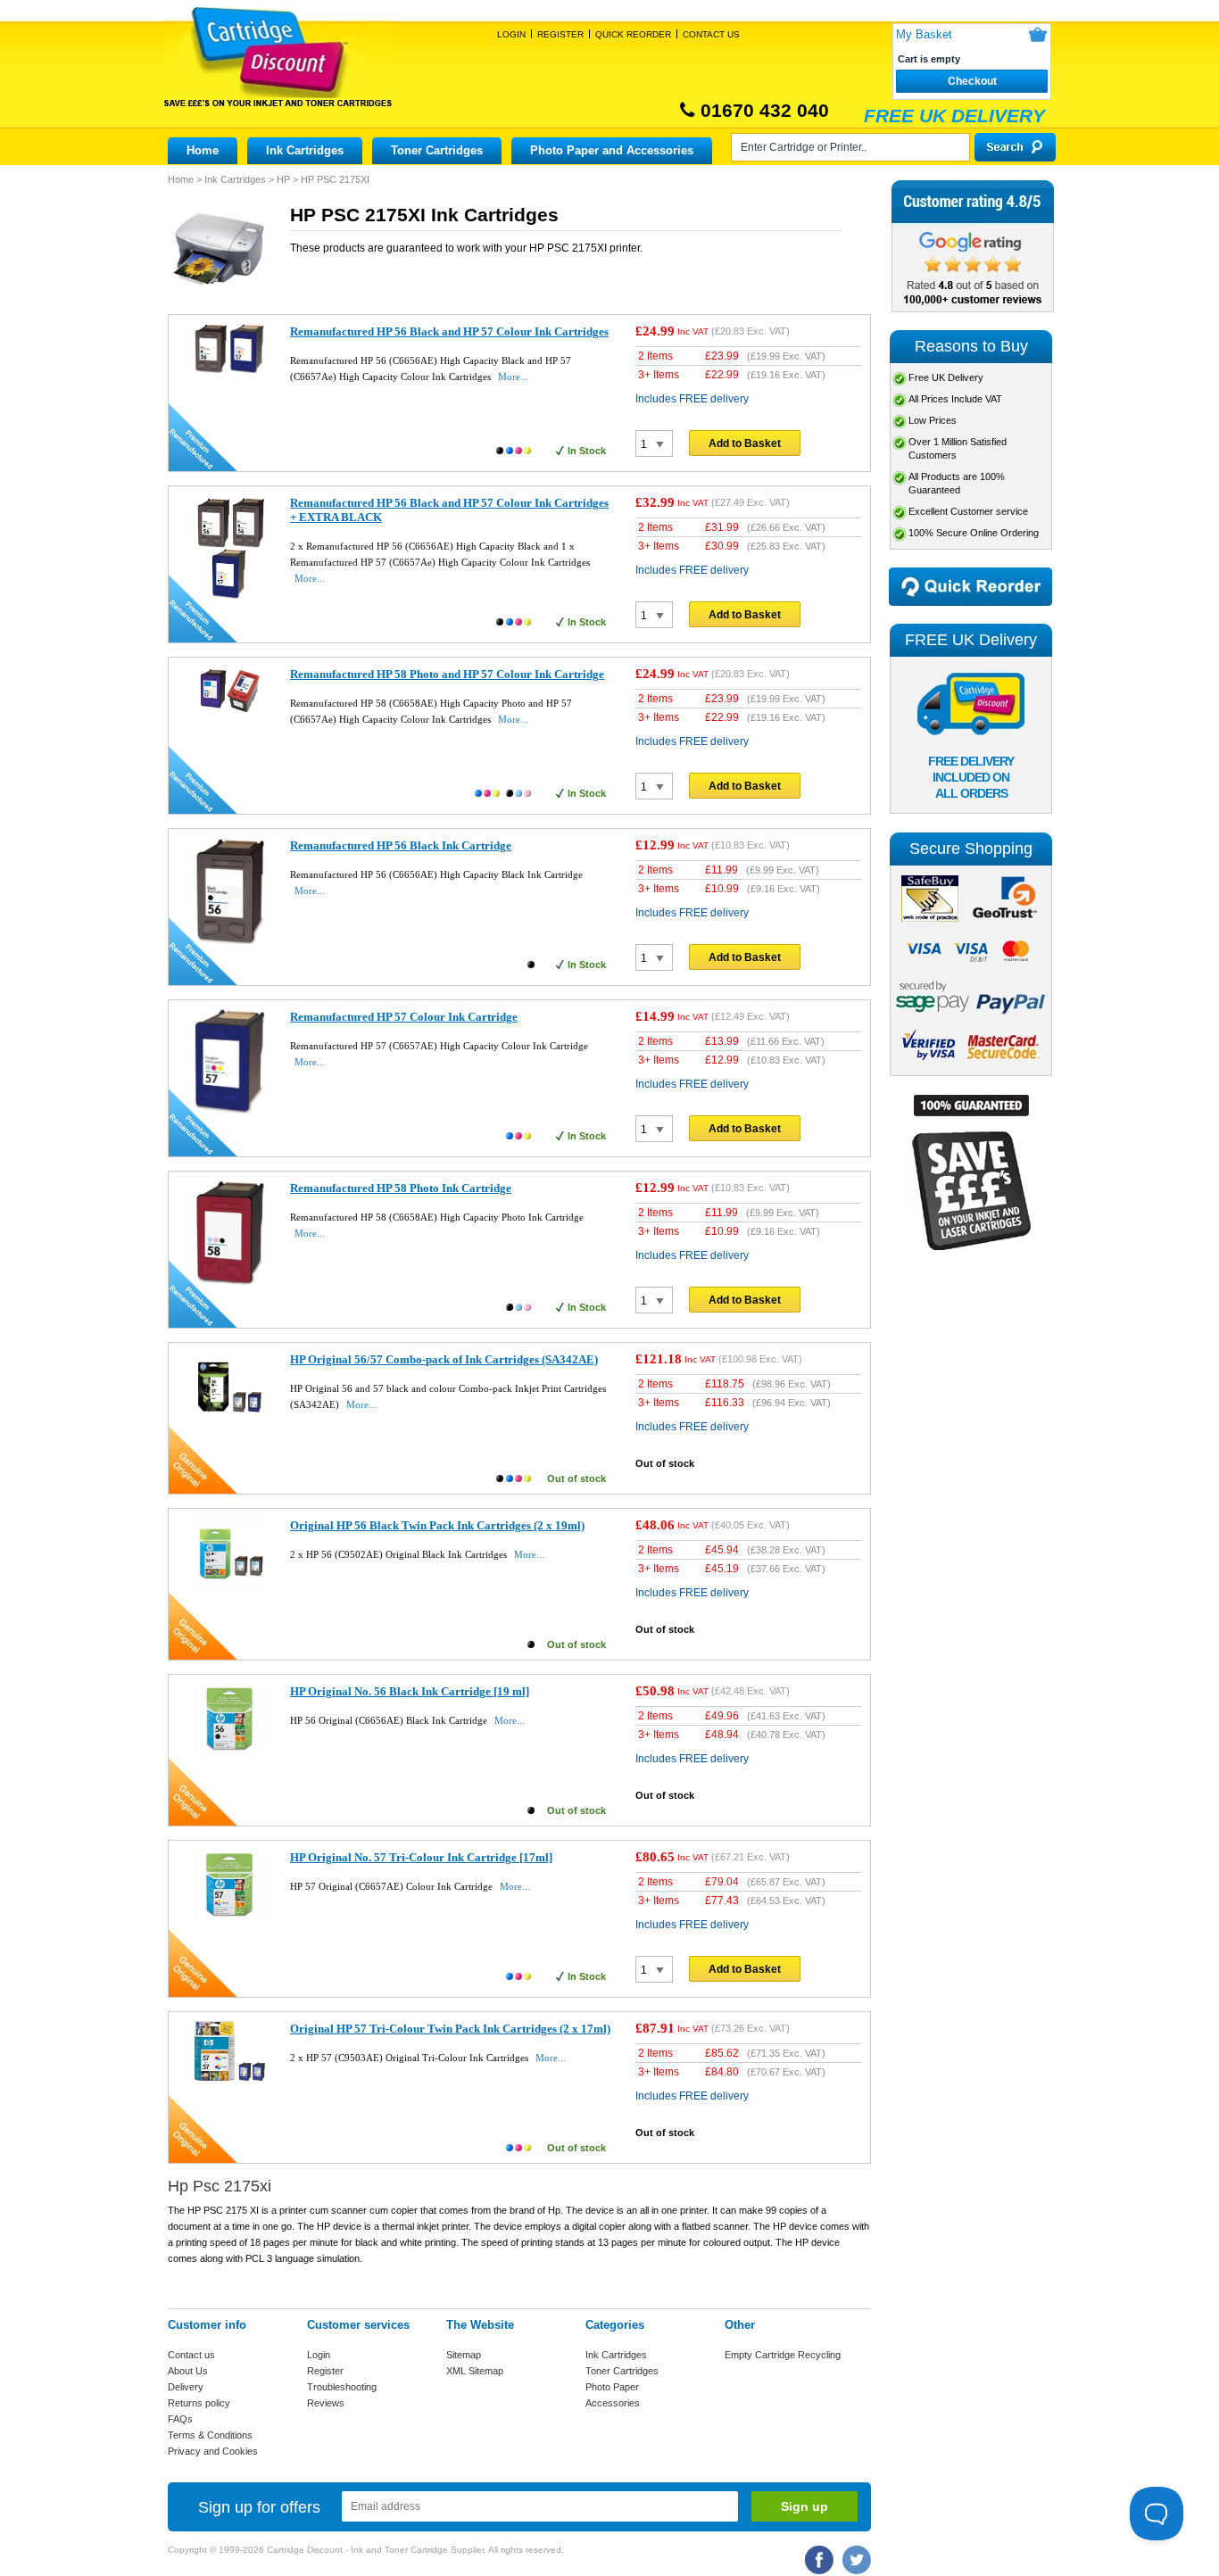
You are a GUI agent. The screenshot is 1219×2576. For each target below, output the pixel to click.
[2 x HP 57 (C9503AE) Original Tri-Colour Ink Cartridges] (230, 2077)
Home (203, 150)
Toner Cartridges (437, 150)
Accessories (613, 2403)
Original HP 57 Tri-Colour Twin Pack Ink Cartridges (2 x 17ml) (450, 2029)
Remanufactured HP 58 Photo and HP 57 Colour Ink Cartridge (447, 674)
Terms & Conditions (210, 2435)
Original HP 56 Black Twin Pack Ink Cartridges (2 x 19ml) (437, 1525)
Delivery (186, 2387)
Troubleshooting (342, 2387)
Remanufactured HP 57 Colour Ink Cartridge (404, 1017)
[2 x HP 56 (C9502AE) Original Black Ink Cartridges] (230, 1585)
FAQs (180, 2419)
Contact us (191, 2355)
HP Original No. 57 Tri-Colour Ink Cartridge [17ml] (421, 1857)
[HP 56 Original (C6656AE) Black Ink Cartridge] (230, 1751)
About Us (188, 2371)
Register (560, 34)
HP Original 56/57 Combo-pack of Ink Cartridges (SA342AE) (444, 1359)
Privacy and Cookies (213, 2451)
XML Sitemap (475, 2371)
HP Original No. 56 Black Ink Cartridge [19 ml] (410, 1691)
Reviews (326, 2403)
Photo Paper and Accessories (612, 150)
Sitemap (464, 2355)
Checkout (972, 81)
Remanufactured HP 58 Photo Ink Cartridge (401, 1188)
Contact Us (711, 34)
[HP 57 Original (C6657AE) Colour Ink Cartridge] (230, 1917)
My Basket (924, 34)
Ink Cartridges (305, 150)
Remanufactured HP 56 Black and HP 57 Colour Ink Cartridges (449, 331)
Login (511, 34)
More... (513, 377)
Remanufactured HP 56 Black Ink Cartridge (401, 845)
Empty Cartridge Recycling (783, 2355)
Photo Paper (612, 2387)
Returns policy (199, 2403)
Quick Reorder (633, 34)
